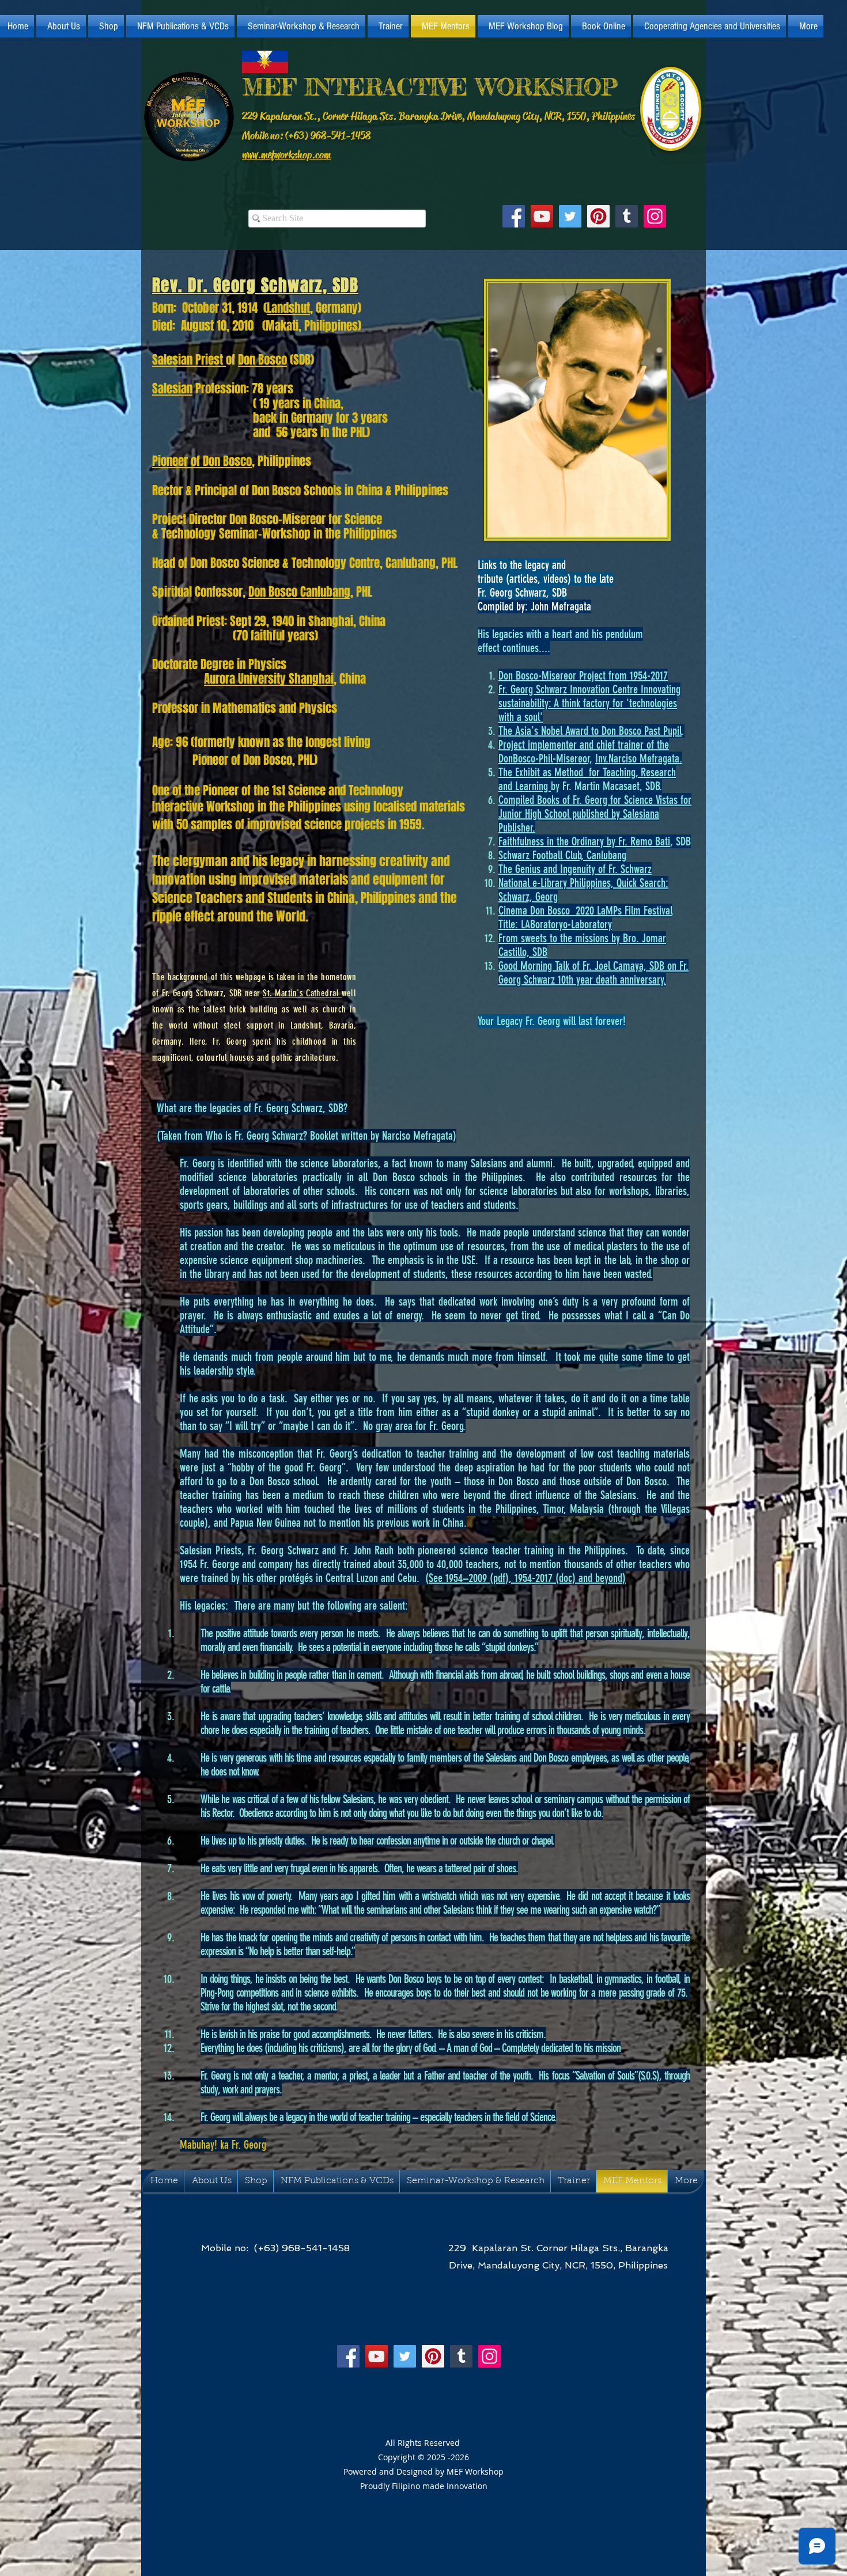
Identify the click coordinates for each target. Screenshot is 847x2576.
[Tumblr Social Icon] (627, 216)
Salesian (172, 388)
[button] (61, 26)
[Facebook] (514, 216)
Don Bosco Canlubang (299, 592)
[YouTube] (542, 216)
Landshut (288, 308)
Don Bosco (262, 360)
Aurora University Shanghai (269, 679)
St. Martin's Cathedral (302, 993)
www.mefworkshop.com (286, 155)
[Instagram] (655, 216)
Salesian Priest (189, 360)
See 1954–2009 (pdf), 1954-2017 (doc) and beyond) (527, 1578)
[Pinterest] (598, 216)
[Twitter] (570, 216)
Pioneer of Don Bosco (202, 461)
